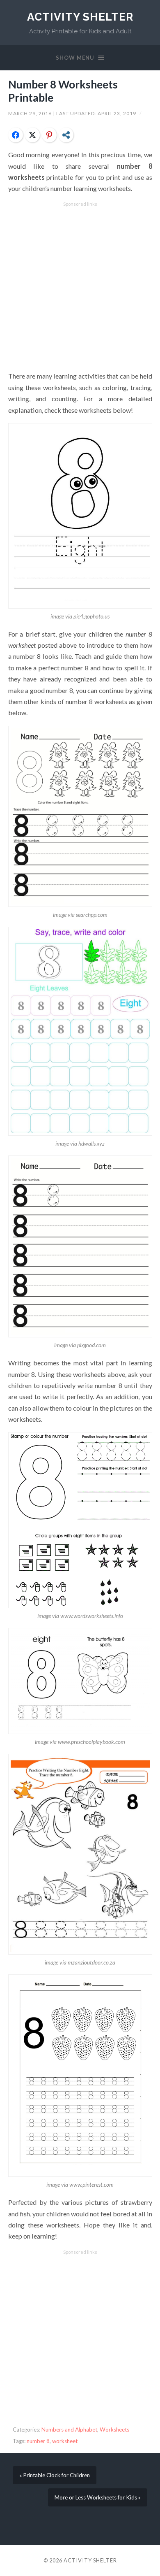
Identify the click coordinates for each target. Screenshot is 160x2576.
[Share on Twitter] (32, 135)
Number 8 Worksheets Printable (63, 91)
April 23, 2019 (118, 113)
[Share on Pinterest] (49, 135)
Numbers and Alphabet (69, 2430)
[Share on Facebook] (16, 135)
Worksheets (114, 2430)
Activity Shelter (80, 17)
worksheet (65, 2441)
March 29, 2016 (31, 113)
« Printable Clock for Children (55, 2475)
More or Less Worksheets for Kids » (98, 2497)
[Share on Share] (66, 135)
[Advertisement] (80, 287)
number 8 (38, 2441)
